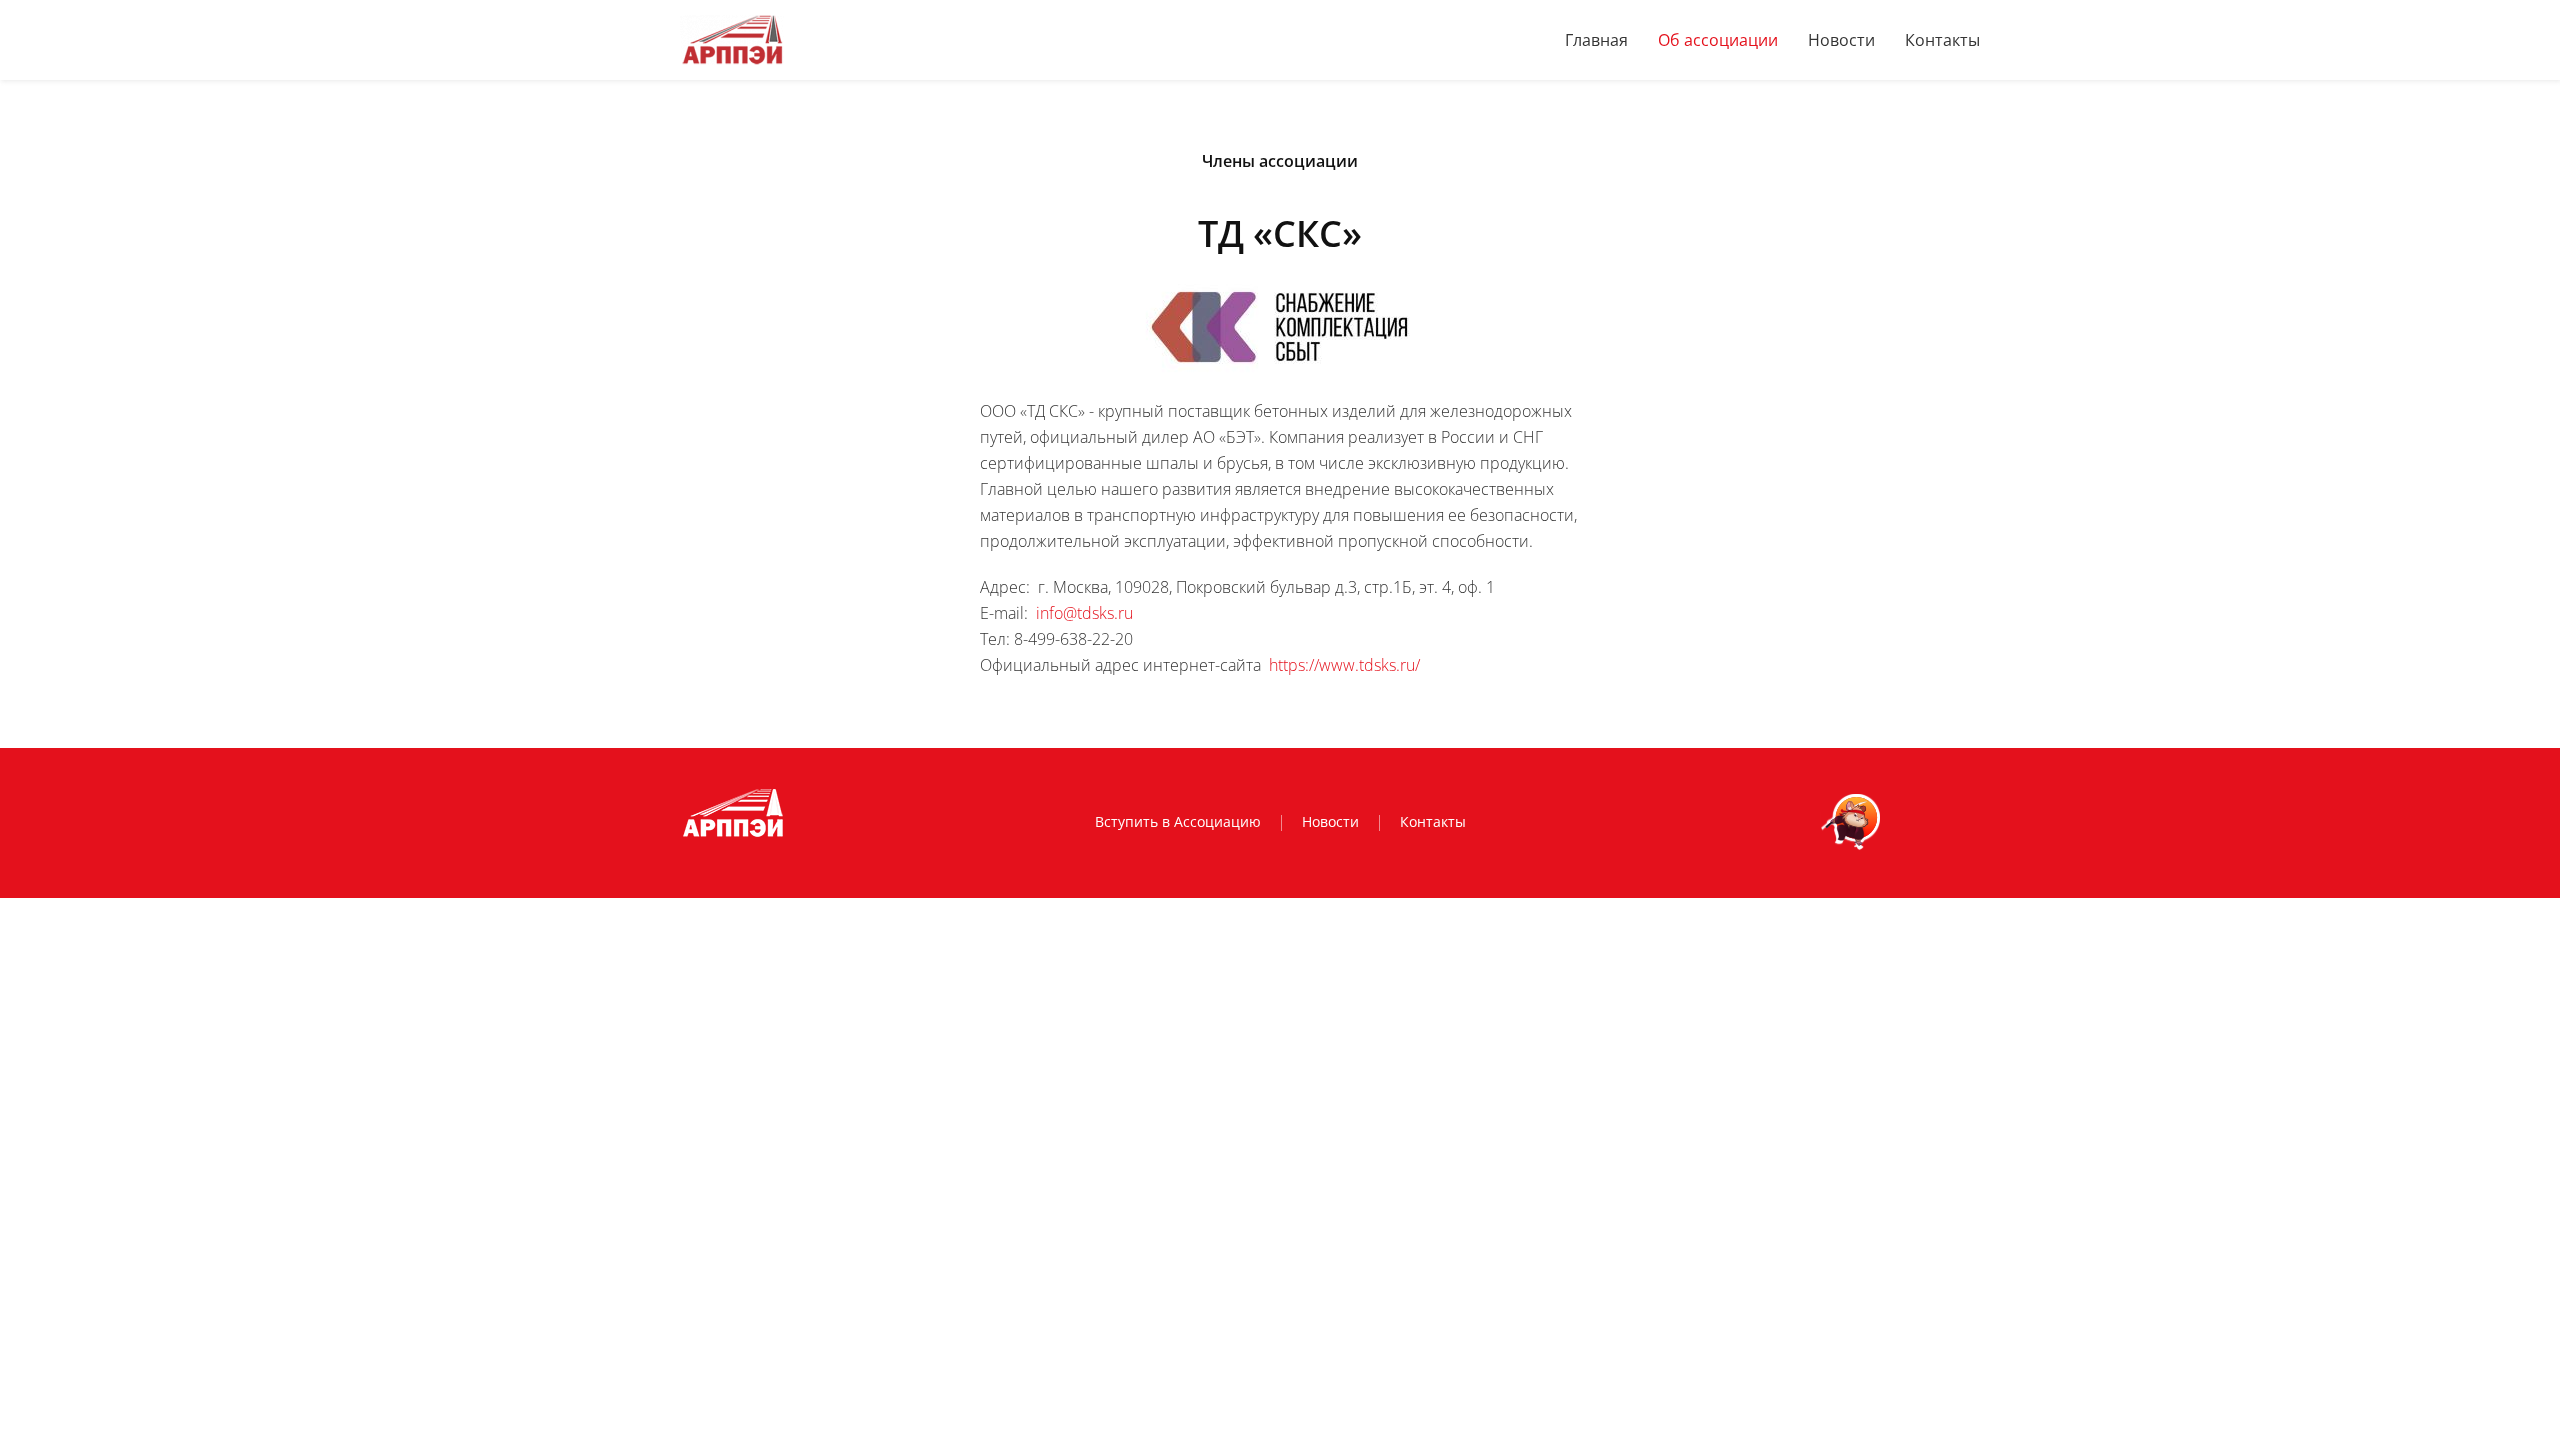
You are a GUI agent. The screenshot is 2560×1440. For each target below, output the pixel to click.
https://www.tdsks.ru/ (1344, 665)
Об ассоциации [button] (1718, 40)
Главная (1596, 40)
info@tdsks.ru (1084, 613)
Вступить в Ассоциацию (1178, 821)
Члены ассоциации (1280, 161)
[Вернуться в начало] (732, 40)
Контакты (1942, 40)
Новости (1841, 40)
